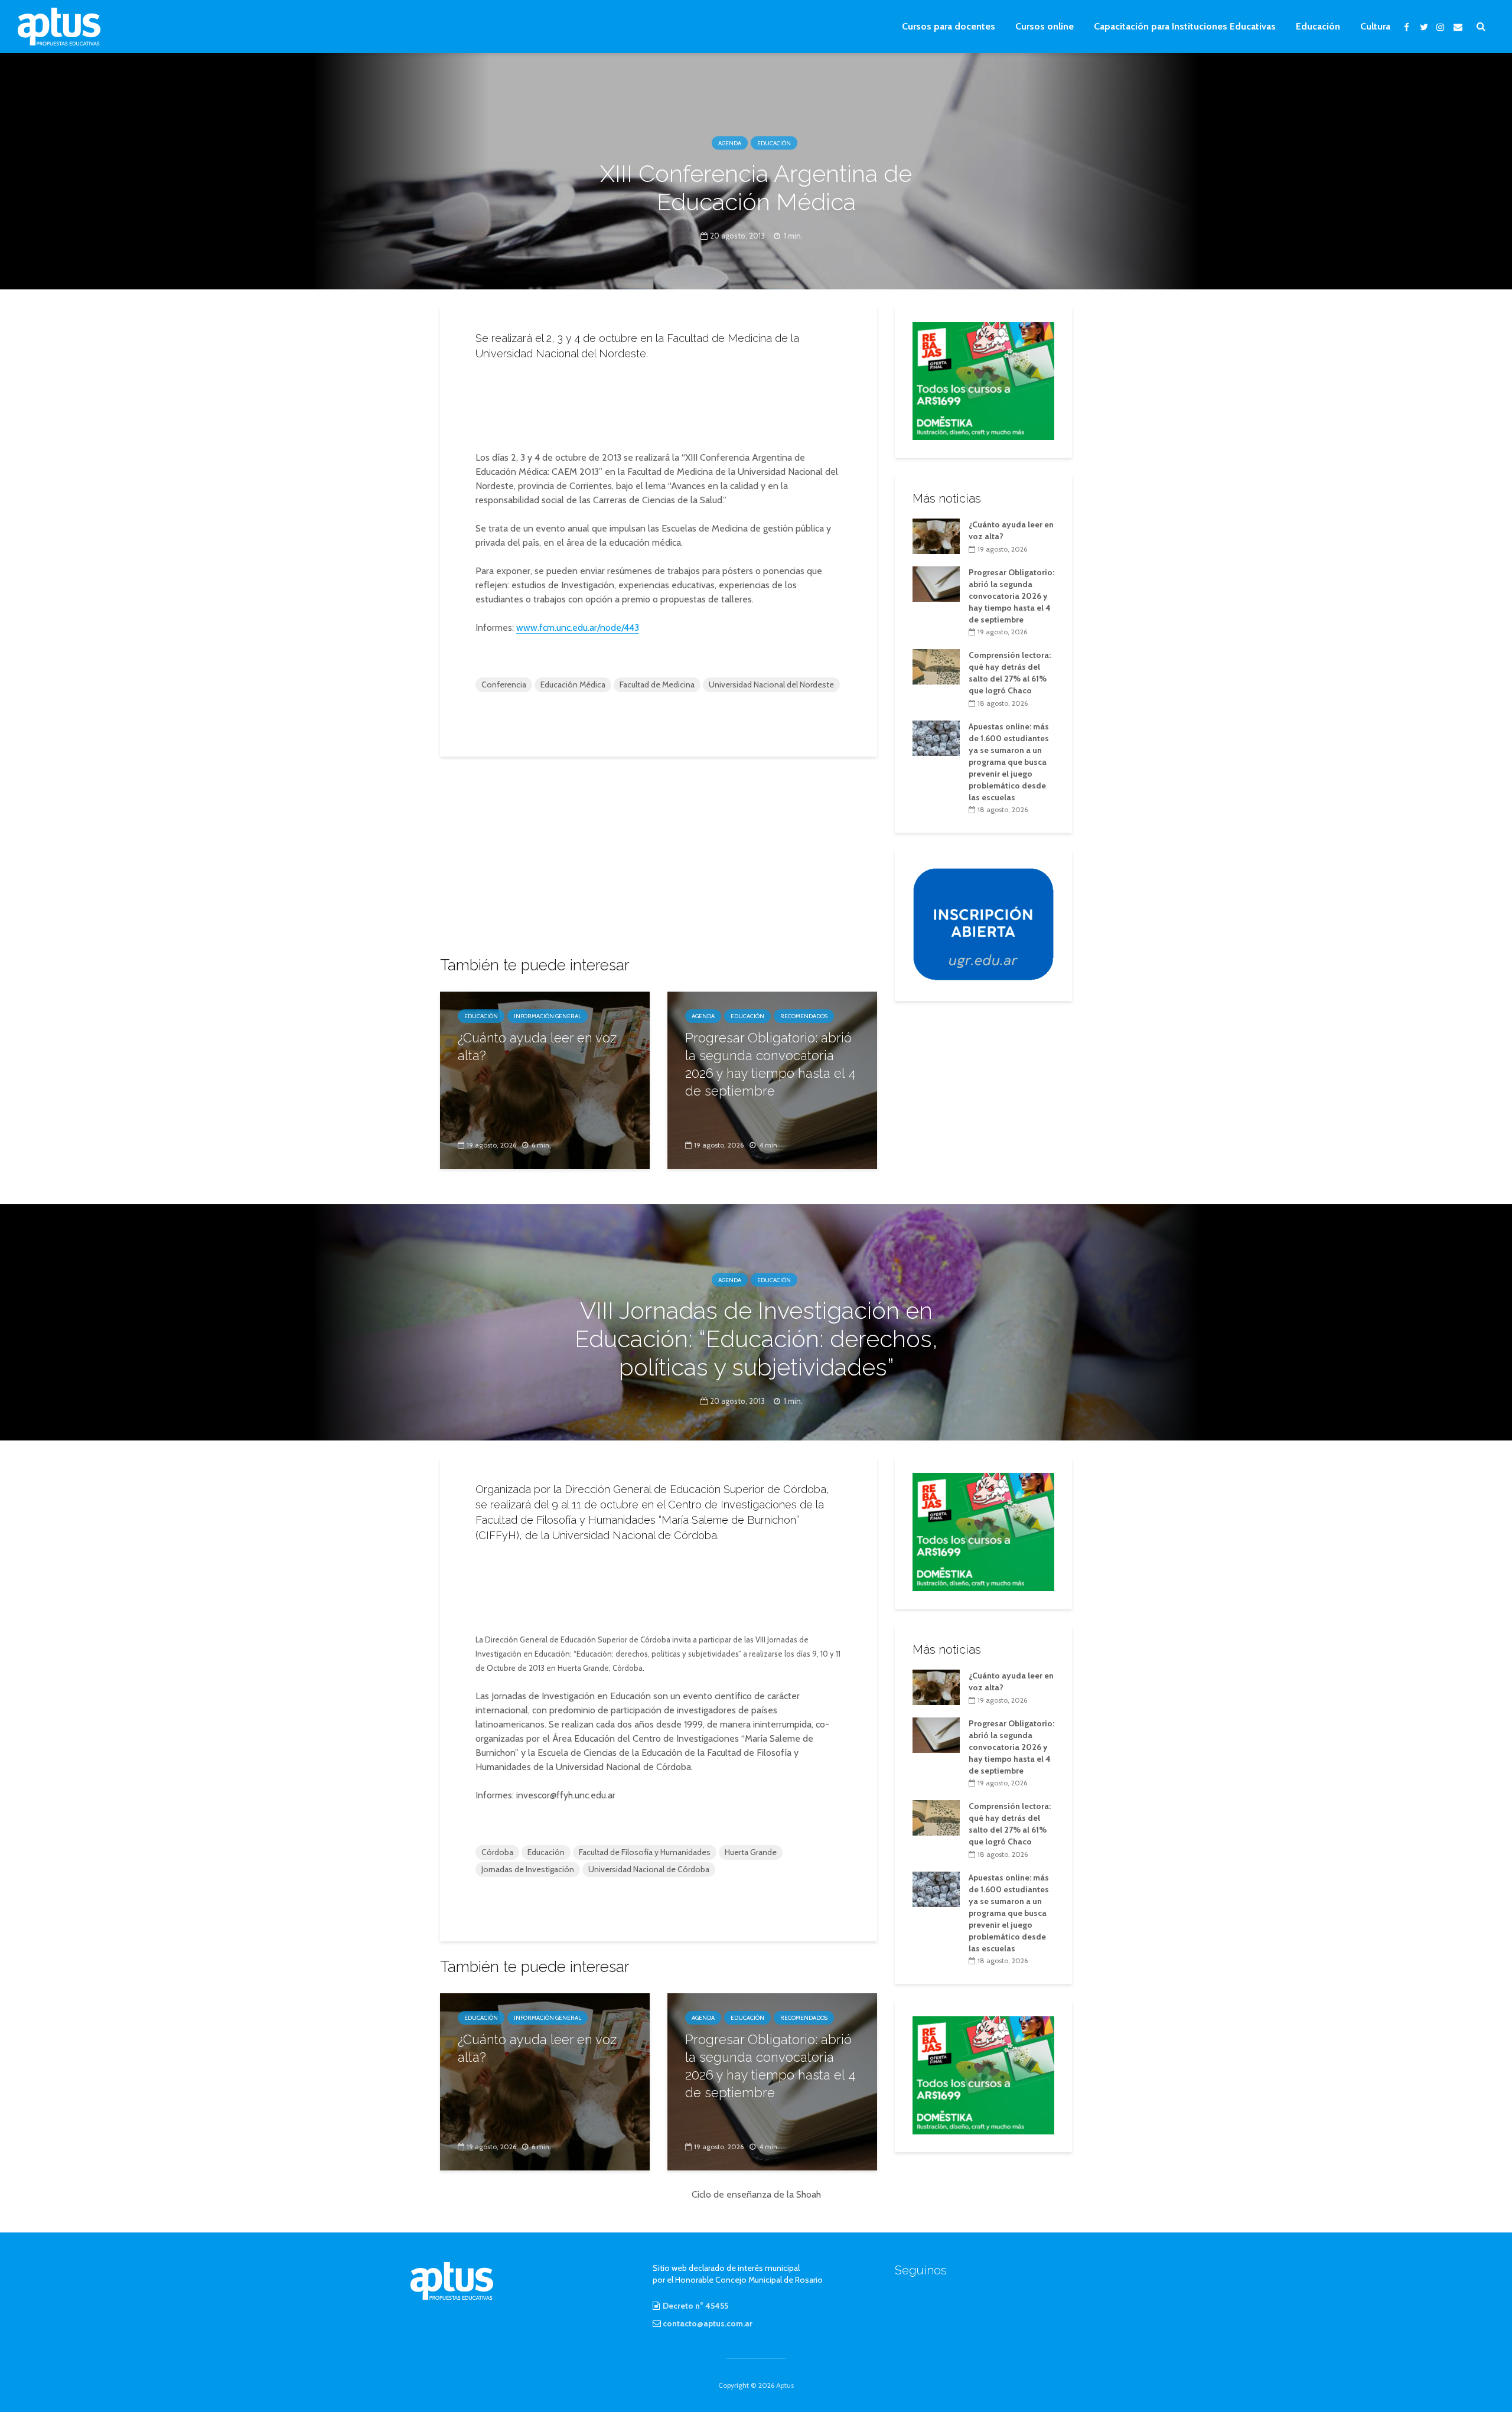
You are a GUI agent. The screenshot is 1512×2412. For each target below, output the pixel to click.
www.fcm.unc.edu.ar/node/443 (578, 628)
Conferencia (504, 685)
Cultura (1375, 26)
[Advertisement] (659, 402)
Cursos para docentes (949, 26)
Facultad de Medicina (657, 685)
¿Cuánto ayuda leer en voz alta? (537, 1047)
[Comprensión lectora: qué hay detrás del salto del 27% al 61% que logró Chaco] (936, 666)
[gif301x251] (983, 924)
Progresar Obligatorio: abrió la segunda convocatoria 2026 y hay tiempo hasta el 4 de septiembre (770, 1064)
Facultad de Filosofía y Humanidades (645, 1852)
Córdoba (497, 1852)
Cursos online (1045, 26)
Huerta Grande (751, 1852)
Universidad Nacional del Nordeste (771, 685)
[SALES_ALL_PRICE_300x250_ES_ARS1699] (983, 380)
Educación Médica (573, 685)
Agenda (730, 143)
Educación (1318, 26)
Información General (548, 1016)
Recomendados (804, 1016)
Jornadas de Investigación (528, 1869)
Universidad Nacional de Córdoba (649, 1869)
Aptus (785, 2385)
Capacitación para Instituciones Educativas (1185, 26)
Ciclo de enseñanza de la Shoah (756, 2194)
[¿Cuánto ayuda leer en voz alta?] (545, 1079)
